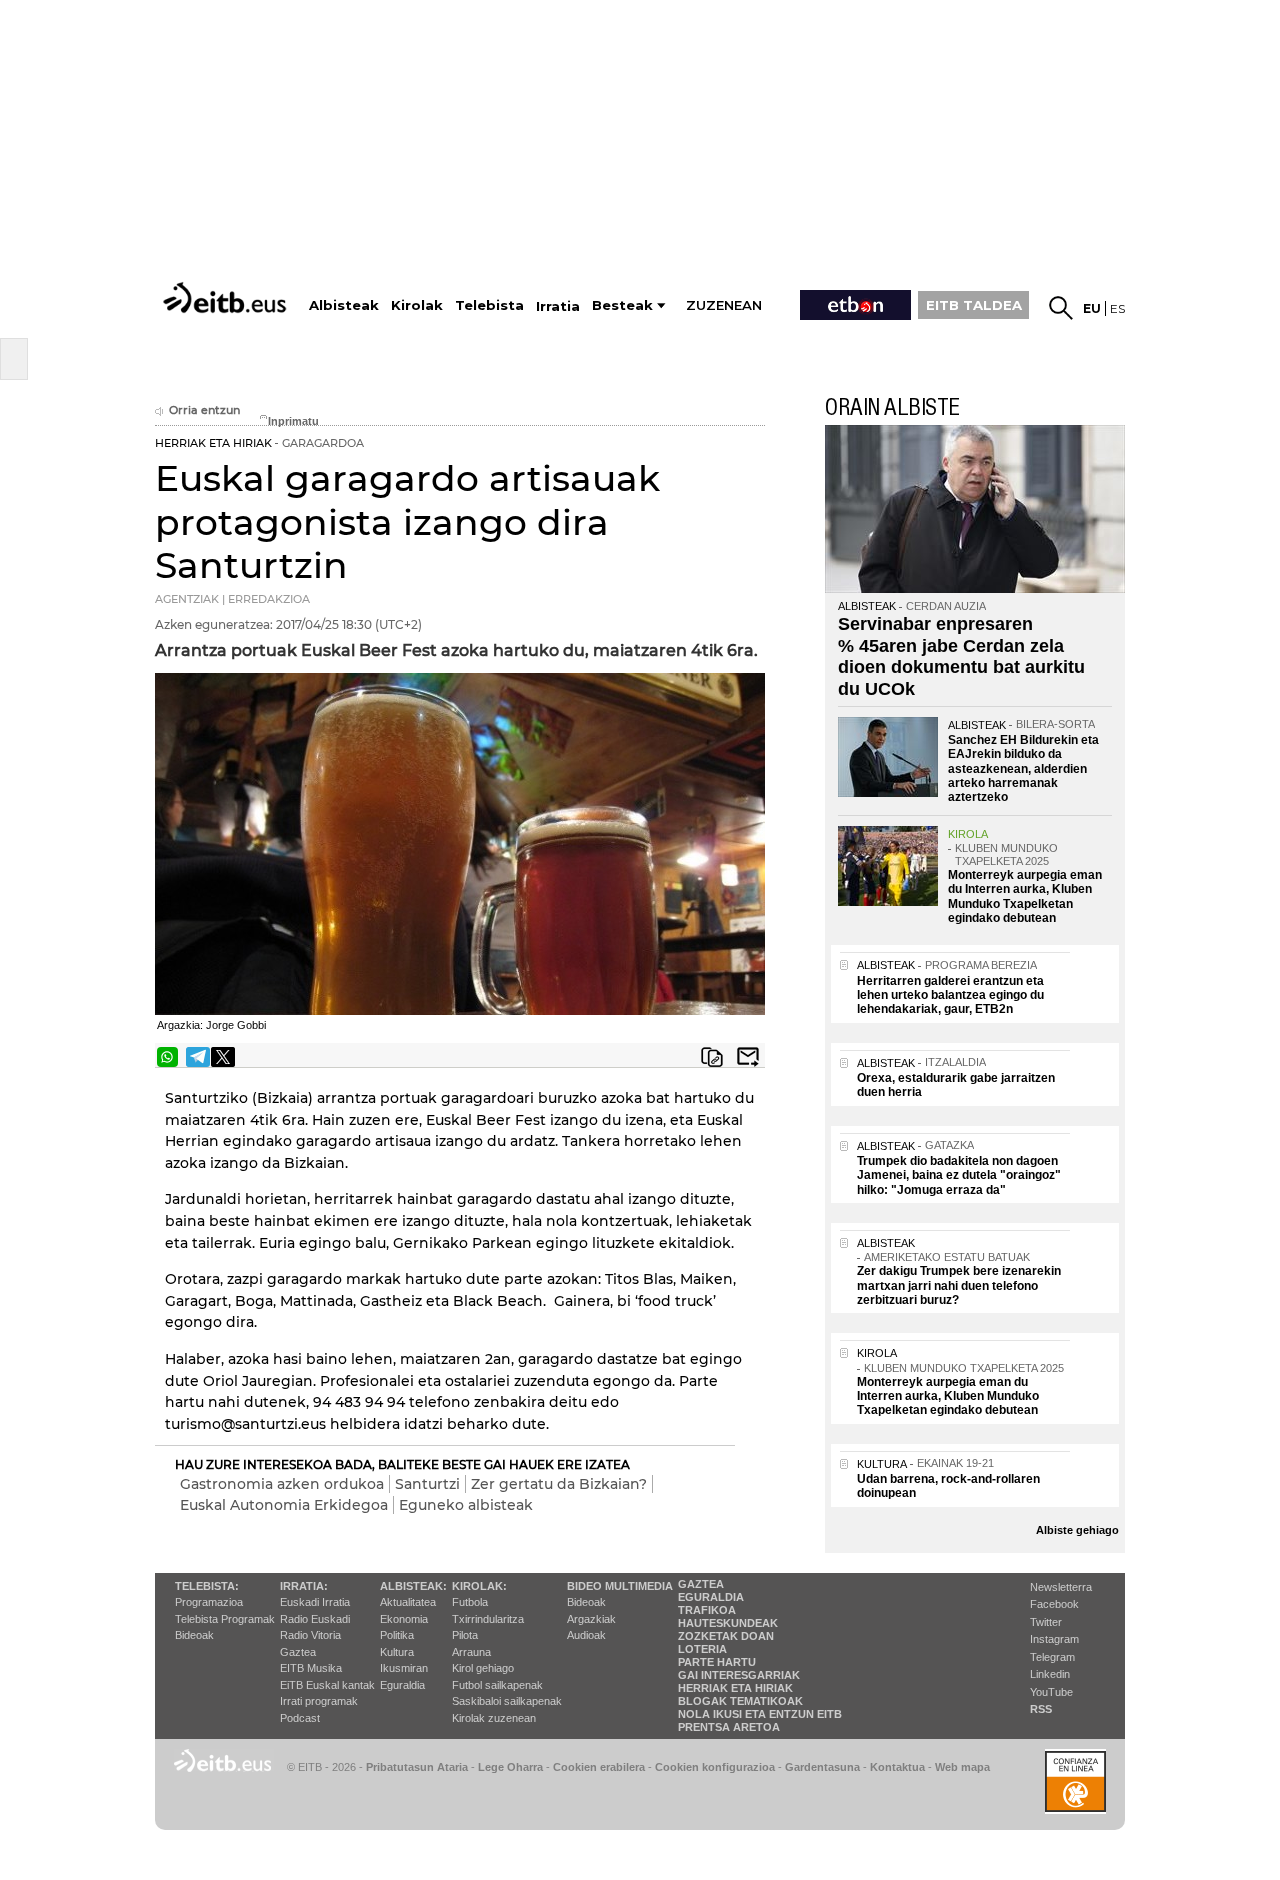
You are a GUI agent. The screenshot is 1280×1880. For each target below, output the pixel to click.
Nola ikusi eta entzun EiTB (760, 1714)
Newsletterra (1061, 1587)
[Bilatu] (1061, 308)
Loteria (702, 1649)
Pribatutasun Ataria (417, 1767)
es (1117, 308)
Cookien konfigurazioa (715, 1767)
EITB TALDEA (974, 305)
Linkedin (1050, 1674)
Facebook (1054, 1604)
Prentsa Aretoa (729, 1727)
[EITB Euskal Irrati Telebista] (227, 297)
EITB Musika (311, 1668)
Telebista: (207, 1586)
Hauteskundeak (728, 1623)
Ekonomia (404, 1619)
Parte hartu (717, 1662)
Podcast (300, 1718)
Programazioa (209, 1602)
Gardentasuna (822, 1767)
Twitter (1046, 1622)
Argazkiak (591, 1619)
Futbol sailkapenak (497, 1685)
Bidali (748, 1057)
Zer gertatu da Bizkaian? (559, 1484)
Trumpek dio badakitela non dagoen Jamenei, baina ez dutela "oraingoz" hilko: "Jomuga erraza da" (959, 1175)
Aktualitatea (408, 1602)
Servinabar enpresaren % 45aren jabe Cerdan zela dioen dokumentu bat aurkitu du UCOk (961, 656)
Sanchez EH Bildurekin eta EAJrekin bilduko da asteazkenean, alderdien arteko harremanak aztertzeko (1023, 769)
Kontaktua (897, 1767)
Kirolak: (479, 1586)
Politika (397, 1635)
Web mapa (962, 1767)
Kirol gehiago (483, 1668)
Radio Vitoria (310, 1635)
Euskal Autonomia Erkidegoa (284, 1505)
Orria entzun (204, 410)
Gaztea (298, 1652)
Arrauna (471, 1652)
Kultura (397, 1652)
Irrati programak (319, 1701)
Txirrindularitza (488, 1619)
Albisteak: (413, 1586)
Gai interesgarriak (739, 1675)
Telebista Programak (225, 1619)
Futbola (470, 1602)
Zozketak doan (726, 1636)
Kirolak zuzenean (494, 1718)
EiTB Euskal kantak (327, 1685)
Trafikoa (707, 1610)
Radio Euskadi (315, 1619)
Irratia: (304, 1586)
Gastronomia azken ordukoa (282, 1484)
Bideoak (194, 1635)
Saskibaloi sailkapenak (507, 1701)
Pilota (465, 1635)
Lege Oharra (510, 1767)
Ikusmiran (404, 1668)
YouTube (1051, 1692)
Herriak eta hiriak (735, 1688)
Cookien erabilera (599, 1767)
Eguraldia (402, 1685)
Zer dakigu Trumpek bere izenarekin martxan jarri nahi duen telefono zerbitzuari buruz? (959, 1285)
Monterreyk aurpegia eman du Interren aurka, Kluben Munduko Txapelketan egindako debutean (1025, 896)
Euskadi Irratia (315, 1602)
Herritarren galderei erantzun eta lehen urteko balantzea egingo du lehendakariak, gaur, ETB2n (950, 995)
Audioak (586, 1635)
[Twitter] (223, 1057)
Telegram (1052, 1657)
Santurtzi (427, 1484)
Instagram (1054, 1639)
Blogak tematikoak (740, 1701)
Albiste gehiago (1077, 1530)
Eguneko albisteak (466, 1505)
